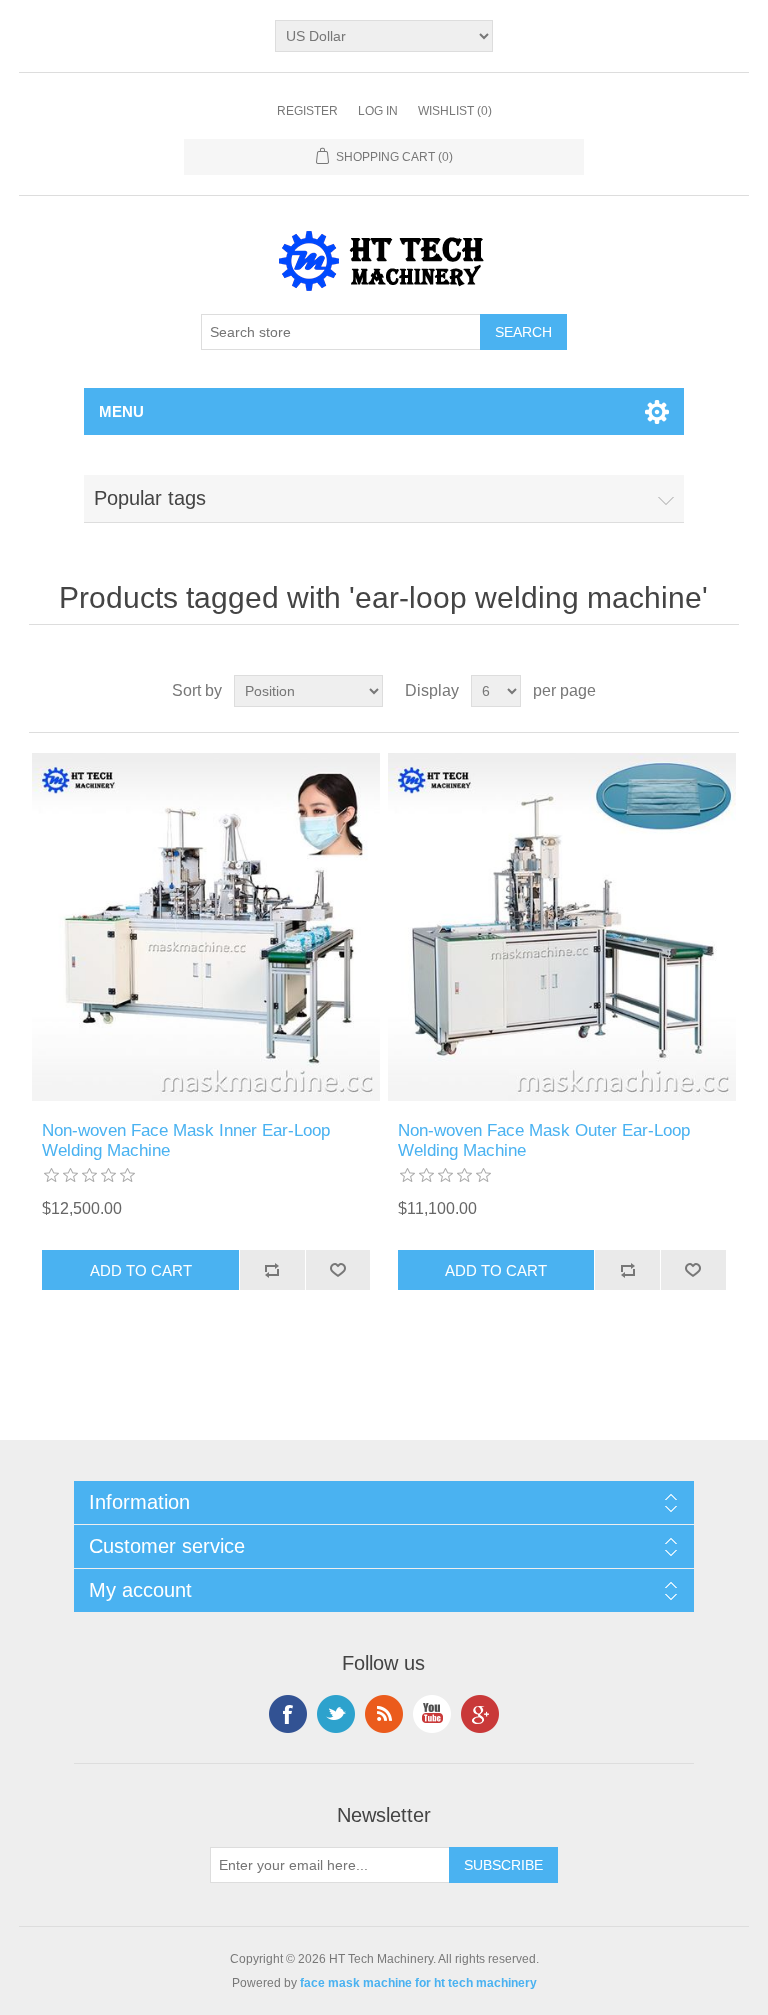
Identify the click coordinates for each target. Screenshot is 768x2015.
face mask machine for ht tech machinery (418, 1983)
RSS (384, 1714)
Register (307, 111)
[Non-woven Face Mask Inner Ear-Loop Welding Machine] (206, 927)
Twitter (336, 1714)
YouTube (432, 1714)
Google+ (480, 1714)
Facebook (288, 1714)
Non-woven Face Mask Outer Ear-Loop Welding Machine (544, 1140)
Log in (378, 111)
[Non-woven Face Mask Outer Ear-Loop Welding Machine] (562, 927)
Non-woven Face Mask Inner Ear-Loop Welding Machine (186, 1140)
